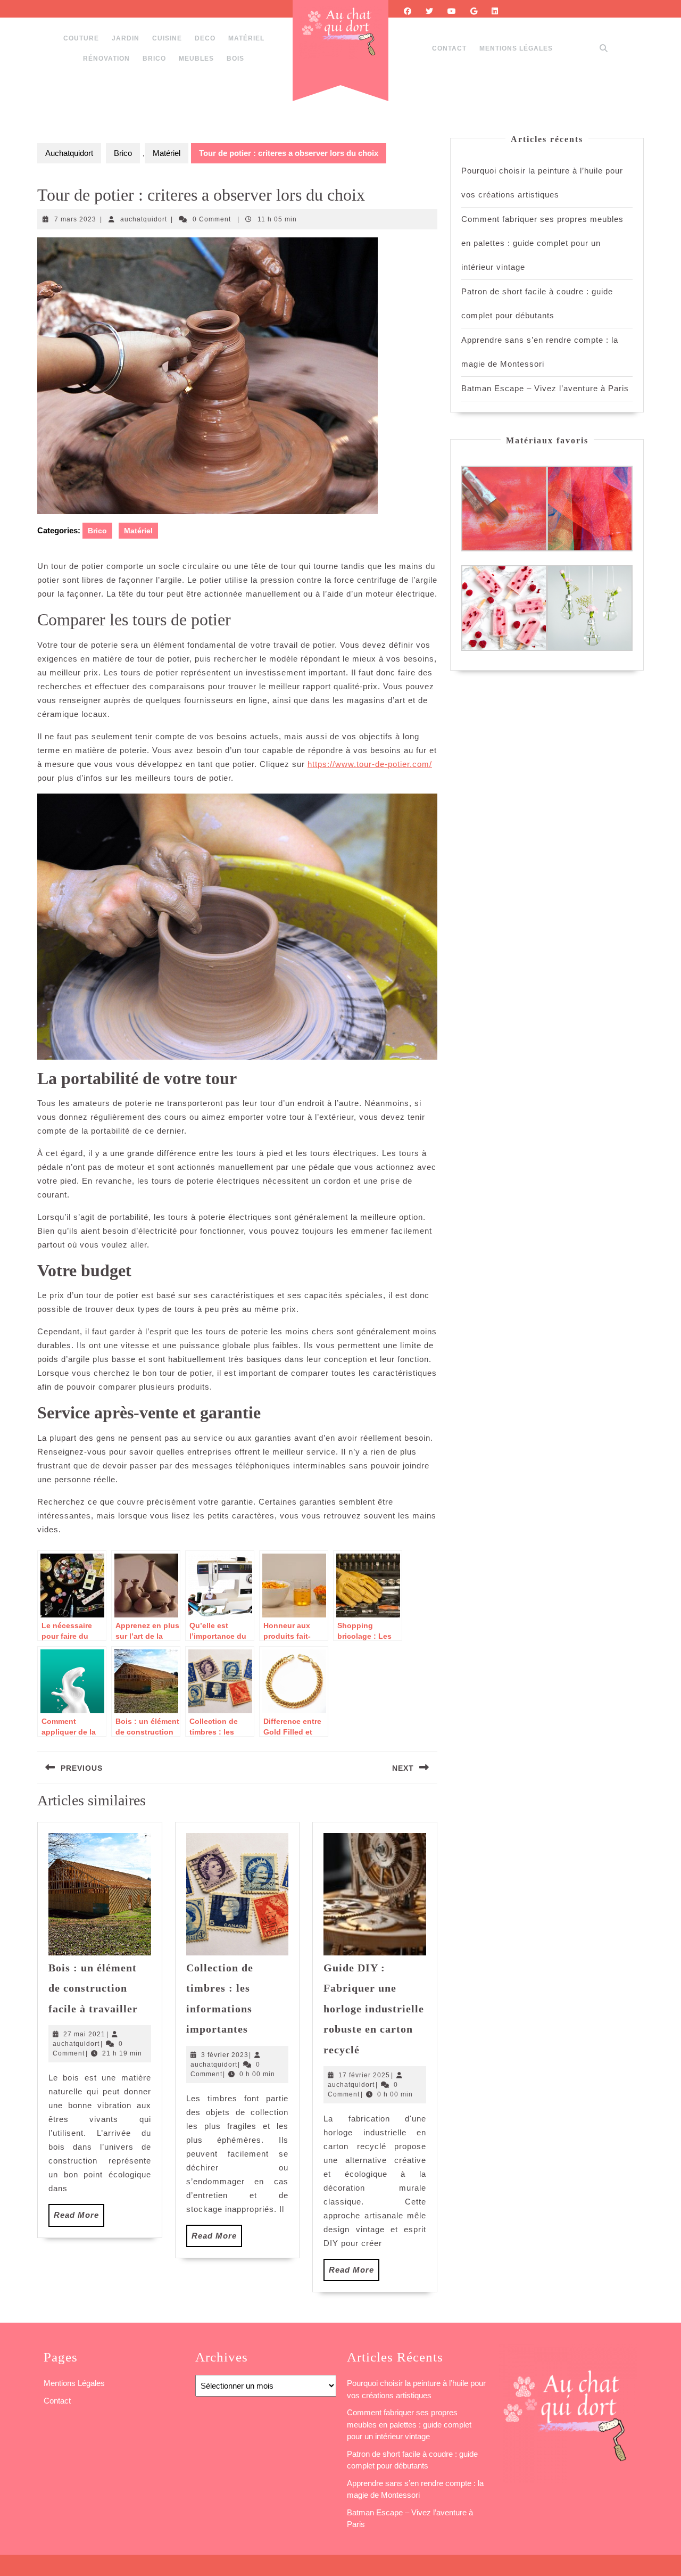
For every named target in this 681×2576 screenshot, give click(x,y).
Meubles (196, 59)
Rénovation (106, 59)
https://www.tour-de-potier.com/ (370, 764)
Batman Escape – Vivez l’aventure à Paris (545, 388)
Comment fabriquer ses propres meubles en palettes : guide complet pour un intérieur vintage (542, 243)
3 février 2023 (225, 2055)
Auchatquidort (69, 153)
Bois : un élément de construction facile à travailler (93, 1988)
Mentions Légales (516, 48)
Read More (79, 2218)
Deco (205, 38)
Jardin (126, 38)
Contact (449, 48)
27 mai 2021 (84, 2034)
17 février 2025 (364, 2075)
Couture (81, 38)
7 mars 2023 (75, 219)
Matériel (246, 38)
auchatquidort (144, 219)
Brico (154, 59)
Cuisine (167, 38)
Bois (235, 59)
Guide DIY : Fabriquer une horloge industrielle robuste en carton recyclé (374, 2009)
